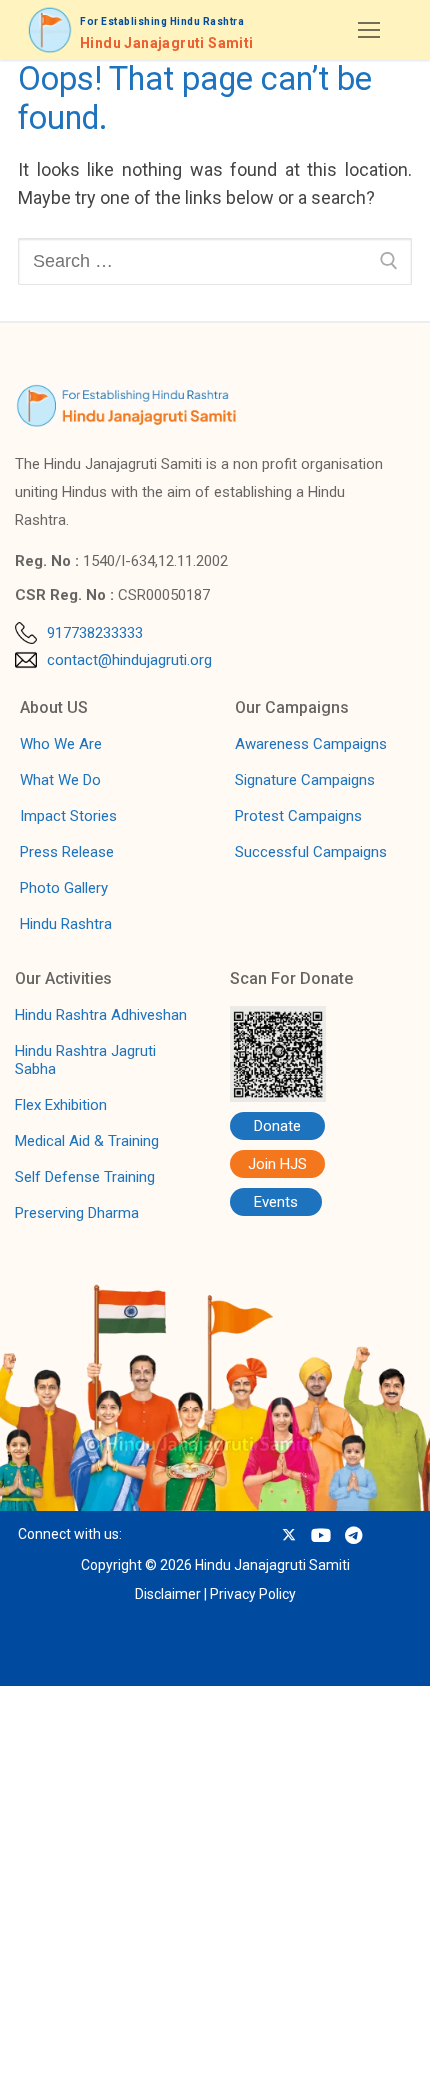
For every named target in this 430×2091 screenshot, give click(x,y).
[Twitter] (289, 1534)
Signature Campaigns (305, 780)
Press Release (67, 852)
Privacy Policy (253, 1594)
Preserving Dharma (77, 1213)
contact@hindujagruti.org (129, 660)
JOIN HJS (155, 2054)
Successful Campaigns (311, 852)
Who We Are (61, 744)
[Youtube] (320, 1534)
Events (276, 1202)
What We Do (60, 780)
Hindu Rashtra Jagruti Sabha (85, 1060)
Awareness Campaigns (311, 744)
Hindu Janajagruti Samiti (167, 43)
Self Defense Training (85, 1177)
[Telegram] (353, 1534)
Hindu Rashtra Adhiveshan (101, 1015)
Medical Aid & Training (87, 1141)
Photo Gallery (64, 888)
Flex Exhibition (61, 1105)
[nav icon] (368, 30)
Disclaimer (168, 1594)
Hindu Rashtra (66, 924)
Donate (277, 1126)
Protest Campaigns (298, 816)
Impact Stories (68, 816)
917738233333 (95, 633)
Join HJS (277, 1164)
